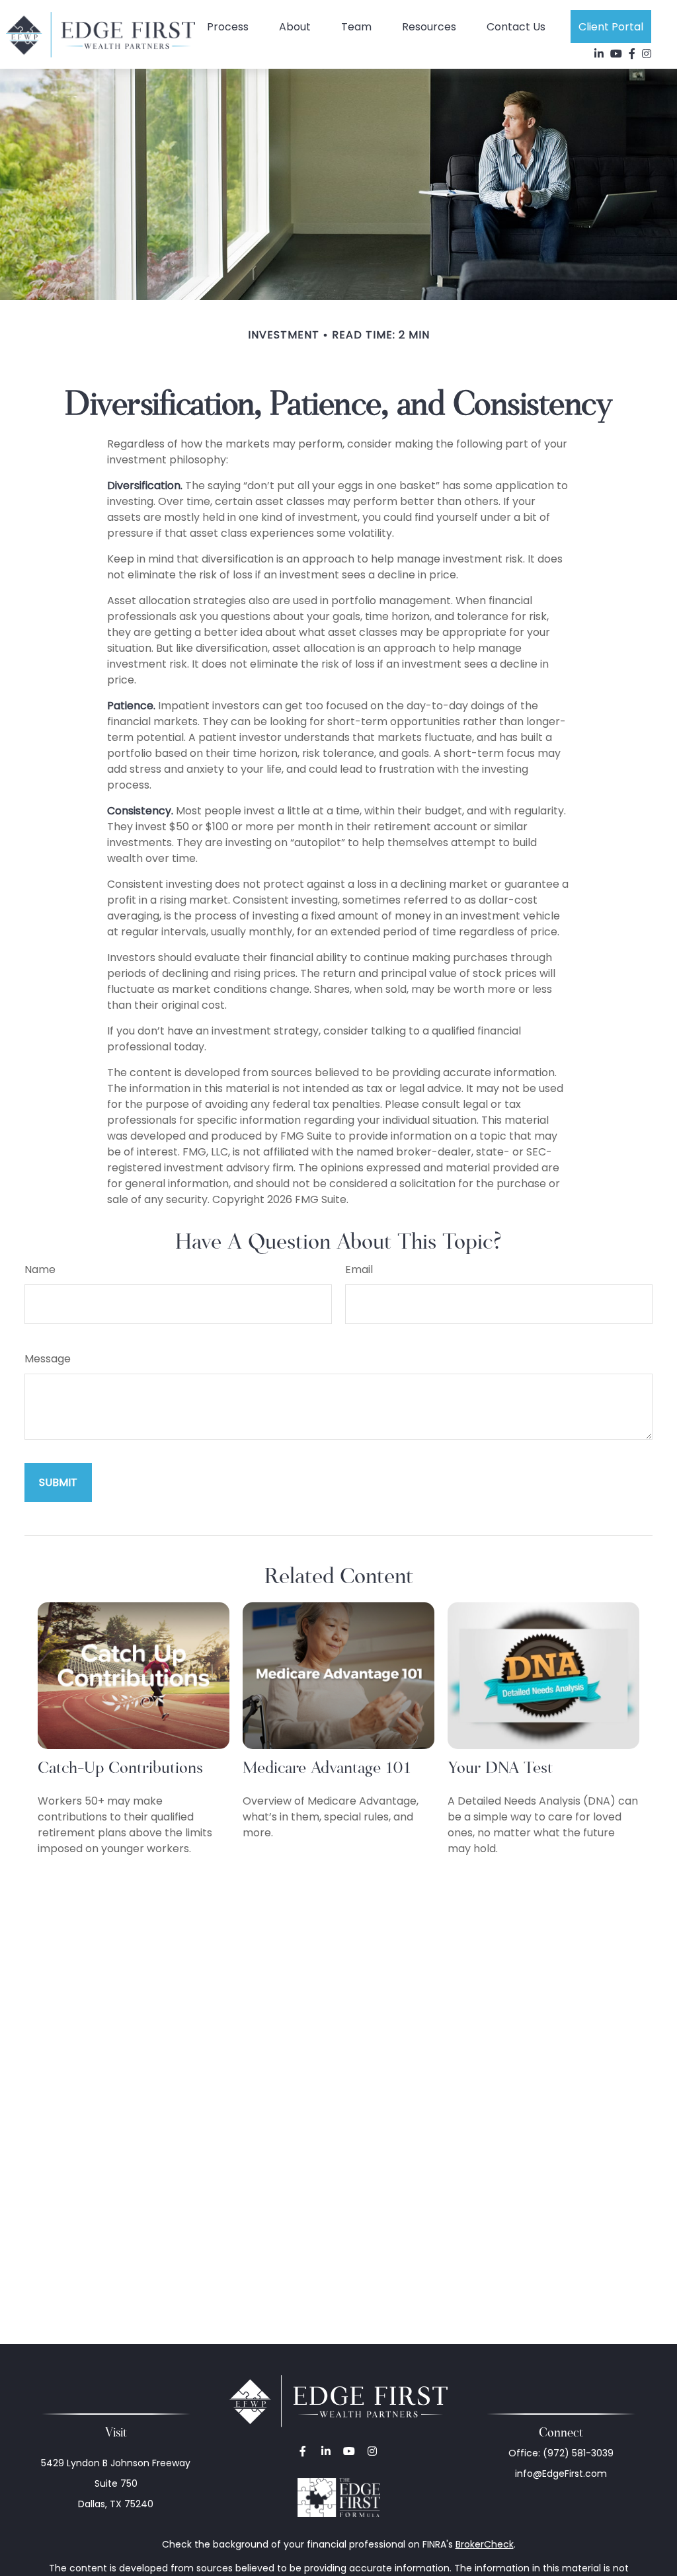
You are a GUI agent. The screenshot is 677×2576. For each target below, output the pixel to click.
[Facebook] (632, 54)
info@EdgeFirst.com (561, 2474)
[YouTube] (616, 54)
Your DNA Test (500, 1767)
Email (359, 1269)
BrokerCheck (485, 2544)
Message (48, 1359)
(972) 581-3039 (578, 2453)
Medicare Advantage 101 (327, 1767)
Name (40, 1269)
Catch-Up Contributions (120, 1767)
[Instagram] (372, 2451)
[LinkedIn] (599, 54)
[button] (228, 26)
